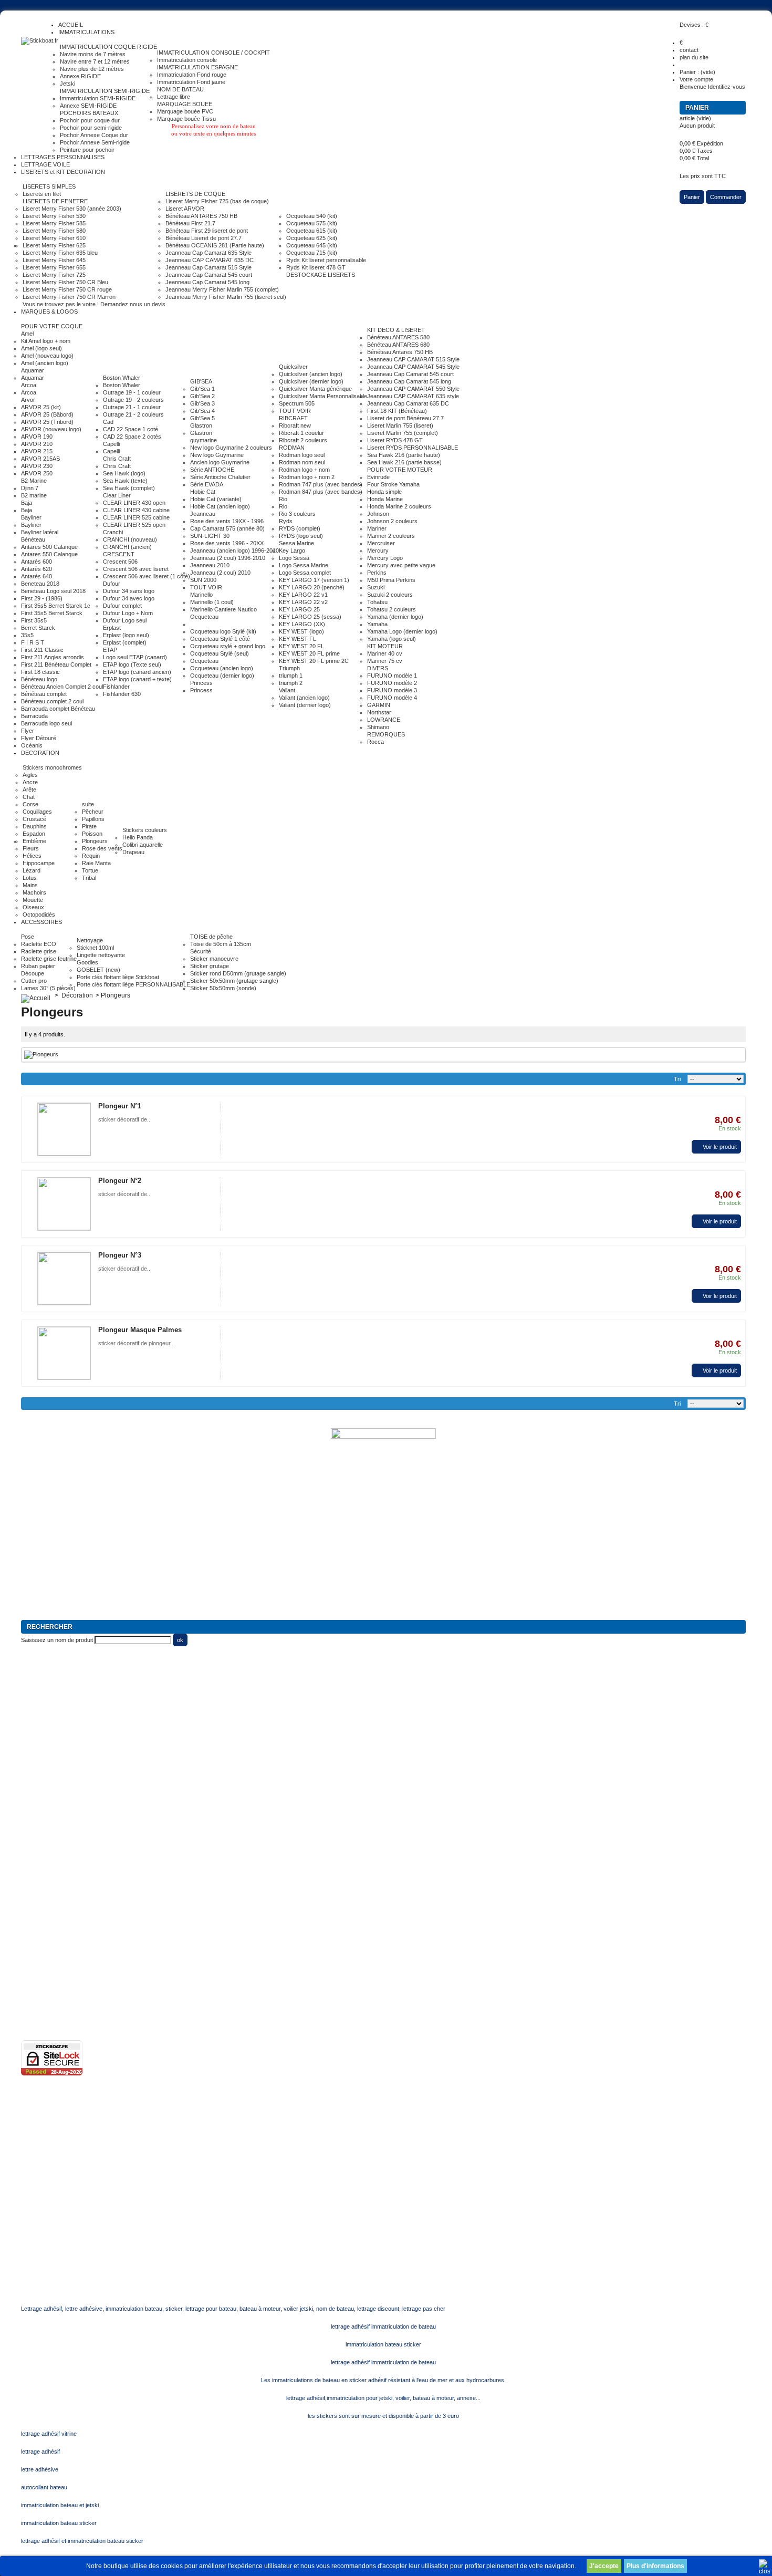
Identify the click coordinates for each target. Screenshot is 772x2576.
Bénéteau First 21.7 (190, 223)
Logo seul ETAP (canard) (135, 657)
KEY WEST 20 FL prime (309, 653)
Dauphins (35, 826)
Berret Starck (38, 628)
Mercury (378, 550)
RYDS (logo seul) (301, 536)
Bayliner (31, 517)
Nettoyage (90, 940)
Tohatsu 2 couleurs (392, 609)
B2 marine (34, 495)
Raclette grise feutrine (49, 959)
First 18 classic (40, 672)
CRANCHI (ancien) (127, 547)
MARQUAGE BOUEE (185, 104)
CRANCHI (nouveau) (130, 539)
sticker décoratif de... (125, 1119)
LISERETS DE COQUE (195, 194)
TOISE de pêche (211, 937)
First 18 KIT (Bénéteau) (397, 411)
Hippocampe (39, 863)
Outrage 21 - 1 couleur (132, 407)
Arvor (28, 400)
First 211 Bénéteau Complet (56, 664)
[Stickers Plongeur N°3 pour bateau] (64, 1279)
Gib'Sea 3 (202, 403)
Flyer (28, 731)
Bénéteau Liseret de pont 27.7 (204, 238)
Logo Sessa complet (305, 573)
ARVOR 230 (37, 466)
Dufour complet (122, 606)
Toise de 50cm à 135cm (221, 944)
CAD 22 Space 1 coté (131, 429)
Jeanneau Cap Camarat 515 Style (208, 267)
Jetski (67, 84)
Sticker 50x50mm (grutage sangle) (234, 981)
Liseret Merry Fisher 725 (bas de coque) (217, 201)
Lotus (30, 878)
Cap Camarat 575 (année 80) (227, 528)
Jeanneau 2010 (210, 565)
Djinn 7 (30, 488)
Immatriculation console (187, 60)
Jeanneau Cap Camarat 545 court (209, 275)
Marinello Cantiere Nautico (223, 609)
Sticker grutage (210, 966)
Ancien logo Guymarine (220, 462)
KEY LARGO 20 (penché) (312, 587)
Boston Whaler (122, 378)
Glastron (201, 425)
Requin (91, 856)
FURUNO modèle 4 (392, 698)
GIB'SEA (201, 381)
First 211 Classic (42, 650)
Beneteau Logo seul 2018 (53, 591)
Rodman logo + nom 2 (307, 477)
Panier (698, 108)
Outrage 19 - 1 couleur (132, 392)
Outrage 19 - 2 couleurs (133, 400)
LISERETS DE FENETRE (55, 201)
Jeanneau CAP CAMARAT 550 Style (413, 389)
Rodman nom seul (302, 462)
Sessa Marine (296, 543)
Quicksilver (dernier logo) (311, 381)
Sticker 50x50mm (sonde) (223, 988)
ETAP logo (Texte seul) (132, 664)
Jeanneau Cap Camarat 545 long (207, 282)
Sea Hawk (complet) (129, 488)
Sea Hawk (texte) (125, 481)
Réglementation (41, 1927)
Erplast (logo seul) (126, 635)
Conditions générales (48, 1956)
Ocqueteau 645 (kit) (312, 245)
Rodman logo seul (302, 455)
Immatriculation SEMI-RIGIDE (98, 98)
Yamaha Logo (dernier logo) (402, 631)
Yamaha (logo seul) (392, 639)
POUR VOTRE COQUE (52, 326)
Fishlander (116, 687)
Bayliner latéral (40, 532)
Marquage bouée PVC (185, 111)
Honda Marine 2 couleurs (399, 506)
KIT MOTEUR (385, 646)
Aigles (30, 775)
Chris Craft (117, 459)
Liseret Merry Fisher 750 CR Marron (69, 297)
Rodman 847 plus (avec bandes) (321, 492)
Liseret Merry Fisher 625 (54, 245)
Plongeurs (95, 841)
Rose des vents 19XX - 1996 (227, 521)
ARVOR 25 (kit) (41, 407)
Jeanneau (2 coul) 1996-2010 (228, 558)
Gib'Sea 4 (202, 411)
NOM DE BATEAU (180, 89)
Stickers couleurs (145, 830)
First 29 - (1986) (42, 598)
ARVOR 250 (37, 473)
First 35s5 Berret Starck (52, 613)
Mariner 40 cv (385, 653)
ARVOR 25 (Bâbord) (47, 414)
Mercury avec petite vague (401, 565)
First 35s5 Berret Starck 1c (56, 606)
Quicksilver (293, 367)
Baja (27, 503)
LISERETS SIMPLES (49, 186)
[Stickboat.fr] (40, 41)
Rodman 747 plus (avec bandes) (321, 484)
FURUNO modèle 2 (392, 683)
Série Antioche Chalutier (220, 477)
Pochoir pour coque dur (90, 120)
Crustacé (34, 819)
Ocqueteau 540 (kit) (312, 216)
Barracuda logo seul (46, 723)
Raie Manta (96, 863)
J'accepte (604, 2566)
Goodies (87, 962)
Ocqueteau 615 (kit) (312, 231)
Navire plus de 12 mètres (92, 69)
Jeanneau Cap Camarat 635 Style (208, 253)
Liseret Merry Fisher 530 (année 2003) (72, 209)
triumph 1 (291, 676)
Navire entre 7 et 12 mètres (95, 61)
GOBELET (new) (98, 970)
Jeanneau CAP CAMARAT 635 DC (210, 260)
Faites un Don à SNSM (50, 1794)
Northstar (379, 712)
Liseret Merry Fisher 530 (54, 216)
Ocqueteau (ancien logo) (222, 668)
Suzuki (376, 587)
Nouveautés (36, 1868)
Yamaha (377, 624)
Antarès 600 (36, 562)
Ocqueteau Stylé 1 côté (220, 639)
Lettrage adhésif (41, 1897)
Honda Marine (385, 499)
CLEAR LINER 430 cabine (136, 510)
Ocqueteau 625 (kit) (312, 238)
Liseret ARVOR (185, 209)
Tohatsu (377, 602)
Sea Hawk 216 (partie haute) (404, 455)
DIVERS (378, 668)
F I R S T (33, 642)
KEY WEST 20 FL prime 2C (314, 661)
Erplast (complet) (125, 642)
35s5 (27, 635)
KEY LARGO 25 (299, 609)
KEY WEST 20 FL (301, 646)
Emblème (34, 841)
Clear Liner (117, 495)
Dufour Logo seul (125, 620)
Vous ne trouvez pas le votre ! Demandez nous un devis (94, 304)
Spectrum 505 (297, 403)
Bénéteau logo (39, 679)
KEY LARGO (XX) (302, 624)
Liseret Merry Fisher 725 (54, 275)
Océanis (32, 745)
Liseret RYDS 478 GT (395, 440)
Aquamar (33, 370)
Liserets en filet (42, 194)
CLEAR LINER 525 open (134, 525)
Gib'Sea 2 (202, 396)
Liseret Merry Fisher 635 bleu (60, 253)
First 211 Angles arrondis (53, 657)
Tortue (90, 870)
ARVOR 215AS (40, 459)
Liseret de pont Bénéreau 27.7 (405, 418)
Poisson (92, 834)
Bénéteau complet (44, 694)
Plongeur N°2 (120, 1181)
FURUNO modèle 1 (392, 676)
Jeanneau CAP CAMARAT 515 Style (413, 359)
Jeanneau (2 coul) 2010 (220, 573)
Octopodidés (39, 915)
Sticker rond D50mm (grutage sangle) (238, 973)
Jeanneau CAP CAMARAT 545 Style (413, 367)
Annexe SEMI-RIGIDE (88, 106)
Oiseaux (33, 907)
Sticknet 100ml (95, 948)
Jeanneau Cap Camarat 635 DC (408, 403)
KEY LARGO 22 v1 (303, 595)
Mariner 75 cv (385, 661)
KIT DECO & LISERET (396, 330)
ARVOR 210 (37, 444)
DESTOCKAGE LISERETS (321, 275)
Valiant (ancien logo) (304, 698)
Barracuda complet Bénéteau (58, 709)
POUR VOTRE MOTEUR (400, 470)
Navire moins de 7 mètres (93, 54)
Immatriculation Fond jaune (191, 82)
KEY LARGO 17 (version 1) (314, 580)
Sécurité (201, 951)
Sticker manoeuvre (214, 959)
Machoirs (34, 892)
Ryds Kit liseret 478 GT (316, 267)
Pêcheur (93, 812)
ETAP (110, 650)
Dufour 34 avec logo (129, 598)
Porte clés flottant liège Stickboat (118, 977)
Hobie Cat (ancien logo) (220, 506)
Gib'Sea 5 (202, 418)
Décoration (77, 995)
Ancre (30, 782)
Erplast (112, 628)
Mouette (33, 900)
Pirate (89, 826)
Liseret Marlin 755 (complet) (403, 433)
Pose (28, 937)
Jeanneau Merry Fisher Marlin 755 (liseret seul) (226, 297)
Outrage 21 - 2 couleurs (133, 414)
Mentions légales (42, 1941)
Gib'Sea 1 (202, 389)
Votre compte (696, 79)
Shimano (378, 727)
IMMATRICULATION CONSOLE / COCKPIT (213, 53)
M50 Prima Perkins (391, 580)
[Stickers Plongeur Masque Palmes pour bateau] (64, 1353)
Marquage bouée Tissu (186, 119)
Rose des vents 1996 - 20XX (227, 543)
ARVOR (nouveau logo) (51, 429)
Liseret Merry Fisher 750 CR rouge (67, 289)
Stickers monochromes (52, 767)
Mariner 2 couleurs (391, 536)
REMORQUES (386, 734)
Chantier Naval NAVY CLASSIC (61, 1780)
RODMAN (292, 448)
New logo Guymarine (217, 455)
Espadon (34, 834)
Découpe (33, 973)
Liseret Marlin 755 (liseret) (400, 425)
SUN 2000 (203, 580)
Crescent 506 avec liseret (136, 569)
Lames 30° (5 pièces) (48, 988)
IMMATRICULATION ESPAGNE (197, 67)
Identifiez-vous (727, 87)
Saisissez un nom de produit (57, 1640)
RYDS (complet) (300, 528)
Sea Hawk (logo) (124, 473)
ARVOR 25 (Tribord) (47, 422)
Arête (29, 790)
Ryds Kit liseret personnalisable (326, 260)
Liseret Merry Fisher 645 (54, 260)
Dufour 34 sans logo (129, 591)
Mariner (377, 528)
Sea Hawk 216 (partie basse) (404, 462)
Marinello (201, 595)
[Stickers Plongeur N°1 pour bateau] (64, 1129)
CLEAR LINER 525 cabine (136, 517)
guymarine (204, 440)
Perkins (377, 573)
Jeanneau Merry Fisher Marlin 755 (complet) (222, 289)
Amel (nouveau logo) (47, 356)
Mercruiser (381, 543)
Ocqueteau (204, 617)
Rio (283, 499)
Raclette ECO (39, 944)
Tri (677, 1079)
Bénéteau (33, 539)
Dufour (112, 584)
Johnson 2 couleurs (392, 521)
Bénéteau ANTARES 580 (398, 337)
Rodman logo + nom (304, 470)
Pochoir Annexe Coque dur (94, 135)
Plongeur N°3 (120, 1255)
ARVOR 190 (37, 437)
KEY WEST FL (298, 639)
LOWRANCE (384, 720)
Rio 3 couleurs (297, 514)
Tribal (89, 878)
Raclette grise (39, 951)
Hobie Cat (203, 492)
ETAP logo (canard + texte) (137, 679)
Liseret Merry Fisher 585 (54, 223)
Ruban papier (38, 966)
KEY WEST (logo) (301, 631)
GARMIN (379, 705)
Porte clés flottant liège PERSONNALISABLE (133, 984)
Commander (726, 197)
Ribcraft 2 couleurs (303, 440)
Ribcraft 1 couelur (301, 433)
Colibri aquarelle (143, 845)
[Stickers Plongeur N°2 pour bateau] (64, 1204)
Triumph (289, 668)
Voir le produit (720, 1147)
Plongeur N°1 (120, 1106)
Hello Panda (138, 837)
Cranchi (113, 532)
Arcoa (29, 385)
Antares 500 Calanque (49, 547)
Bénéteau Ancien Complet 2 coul (62, 687)
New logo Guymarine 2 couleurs (231, 448)
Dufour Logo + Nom (128, 613)
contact (689, 50)
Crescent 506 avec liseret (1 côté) (147, 576)
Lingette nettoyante (101, 955)
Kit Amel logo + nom (46, 341)
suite (88, 804)
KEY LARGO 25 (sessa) (310, 617)
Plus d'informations (655, 2566)
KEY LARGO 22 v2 (303, 602)
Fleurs (31, 848)
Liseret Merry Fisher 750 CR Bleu (65, 282)
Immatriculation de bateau (54, 1809)
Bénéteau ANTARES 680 (398, 345)
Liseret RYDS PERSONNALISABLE (413, 448)
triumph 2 (291, 683)
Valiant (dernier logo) (305, 705)
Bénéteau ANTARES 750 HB (201, 216)
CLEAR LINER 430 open (134, 503)
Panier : (697, 72)
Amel (27, 334)
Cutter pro (34, 981)
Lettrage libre (174, 97)
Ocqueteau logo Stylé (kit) (223, 631)
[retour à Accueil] (36, 995)
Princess (201, 683)
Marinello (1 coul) (212, 602)
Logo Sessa (294, 558)
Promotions (35, 1853)
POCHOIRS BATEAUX (89, 113)
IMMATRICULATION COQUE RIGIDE (108, 47)
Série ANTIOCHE (212, 470)
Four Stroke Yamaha (393, 484)
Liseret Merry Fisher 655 (54, 267)
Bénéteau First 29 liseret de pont (207, 231)
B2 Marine (34, 481)
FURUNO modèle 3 (392, 690)
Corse (30, 804)
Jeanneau (203, 514)
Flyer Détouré (39, 738)
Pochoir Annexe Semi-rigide (95, 142)
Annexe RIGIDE (80, 76)
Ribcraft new (295, 425)
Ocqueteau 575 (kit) (312, 223)
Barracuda (34, 716)
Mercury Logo (385, 558)
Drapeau (133, 852)
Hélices (32, 856)
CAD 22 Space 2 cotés (132, 437)
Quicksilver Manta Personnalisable (323, 396)
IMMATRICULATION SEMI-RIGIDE (105, 91)
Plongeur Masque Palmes (140, 1330)
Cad (108, 422)
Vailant (287, 690)
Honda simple (384, 492)
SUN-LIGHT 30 (210, 536)
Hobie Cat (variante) (216, 499)
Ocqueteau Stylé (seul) (220, 653)
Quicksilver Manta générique (315, 389)
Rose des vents (102, 848)
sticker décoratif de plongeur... (137, 1343)
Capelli (111, 444)
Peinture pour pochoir (87, 150)
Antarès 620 (36, 569)
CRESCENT (119, 554)
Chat (29, 797)
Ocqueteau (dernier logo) (222, 676)
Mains (30, 885)
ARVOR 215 (37, 451)
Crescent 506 (120, 562)
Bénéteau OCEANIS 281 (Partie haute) (215, 245)
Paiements (34, 1986)
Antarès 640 (36, 576)
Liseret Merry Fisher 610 (54, 238)
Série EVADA (207, 484)
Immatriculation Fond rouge (192, 75)
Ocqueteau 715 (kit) (312, 253)
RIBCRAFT (293, 418)
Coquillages (37, 812)
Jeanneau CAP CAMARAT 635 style (413, 396)
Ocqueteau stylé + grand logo (228, 646)
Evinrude (378, 477)
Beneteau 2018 (40, 584)
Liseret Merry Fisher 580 (54, 231)
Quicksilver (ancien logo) (311, 374)
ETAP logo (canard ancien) (137, 672)
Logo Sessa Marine (304, 565)
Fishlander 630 (122, 694)
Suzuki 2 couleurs (390, 595)
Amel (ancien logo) (45, 363)
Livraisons (34, 1971)
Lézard (32, 870)
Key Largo (292, 550)
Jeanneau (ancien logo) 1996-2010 (234, 550)
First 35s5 (34, 620)
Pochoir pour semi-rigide (91, 128)
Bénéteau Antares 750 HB (400, 352)
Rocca (375, 742)
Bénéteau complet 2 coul (52, 701)
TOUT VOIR (206, 587)
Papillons (93, 819)
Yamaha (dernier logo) (395, 617)
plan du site (694, 57)
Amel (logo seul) (41, 348)
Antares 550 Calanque (49, 554)
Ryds (286, 521)
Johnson (378, 514)
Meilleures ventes (43, 1883)
